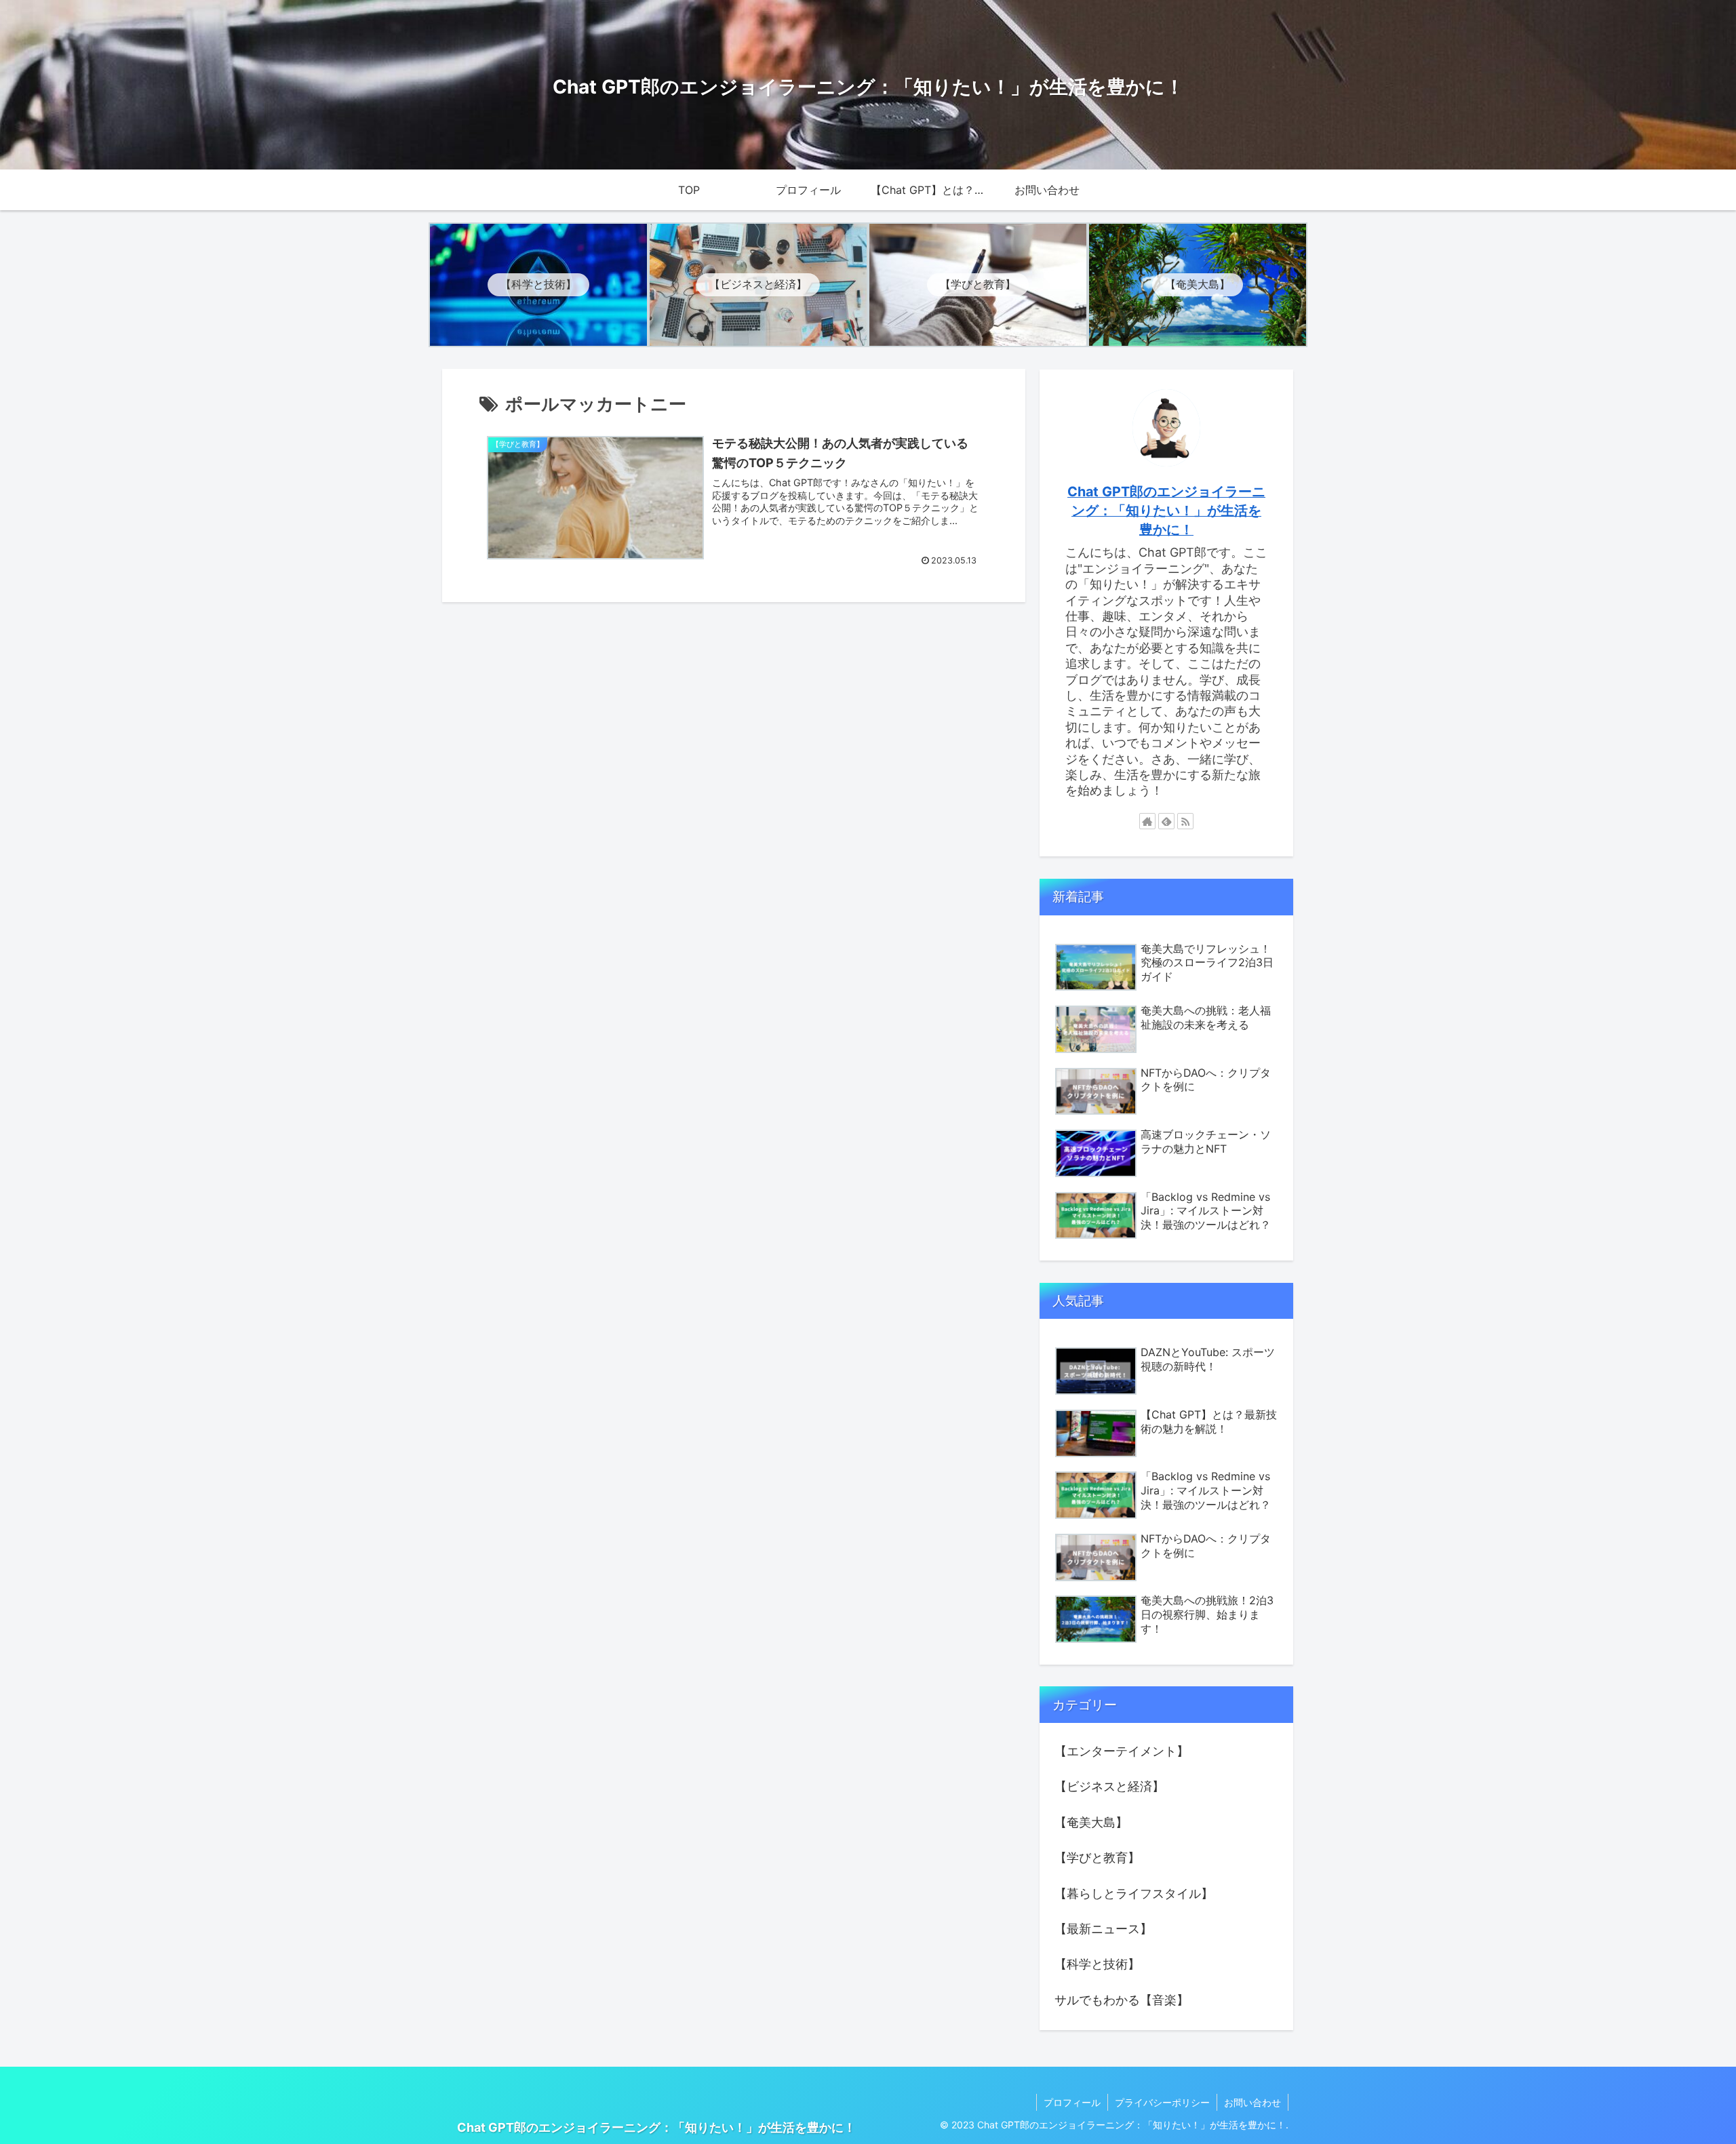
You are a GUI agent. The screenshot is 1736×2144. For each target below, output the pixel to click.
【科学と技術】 (1097, 1964)
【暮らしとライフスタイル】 (1134, 1893)
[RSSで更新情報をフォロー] (1185, 821)
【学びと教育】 (1097, 1858)
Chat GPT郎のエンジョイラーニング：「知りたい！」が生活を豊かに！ (1166, 510)
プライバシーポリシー (1162, 2102)
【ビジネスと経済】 (1109, 1786)
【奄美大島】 (1091, 1822)
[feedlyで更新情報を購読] (1166, 821)
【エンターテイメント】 (1122, 1751)
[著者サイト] (1147, 821)
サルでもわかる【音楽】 (1122, 2000)
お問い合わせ (1252, 2102)
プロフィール (1072, 2102)
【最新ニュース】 (1103, 1929)
